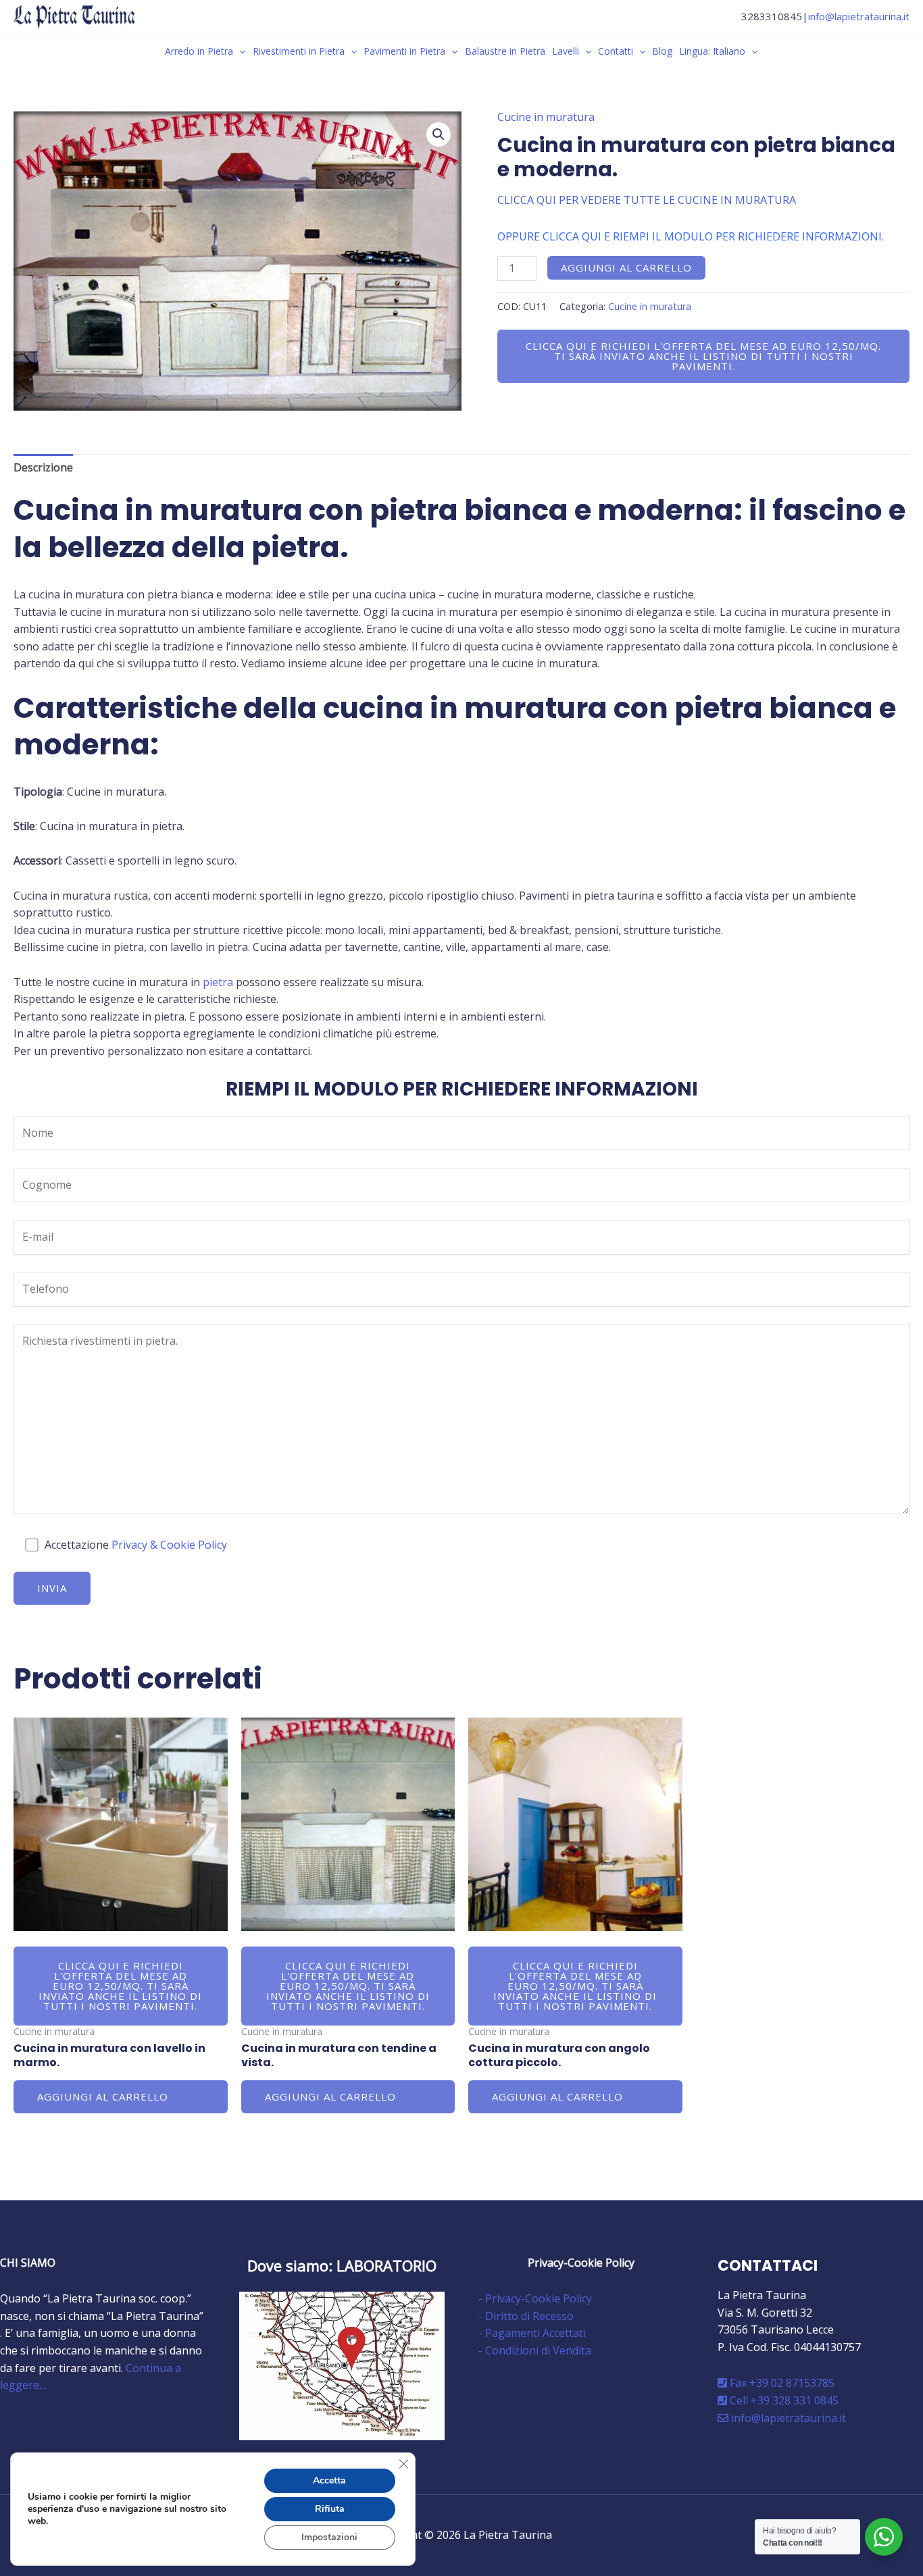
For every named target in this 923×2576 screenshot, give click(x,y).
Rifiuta (330, 2509)
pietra (218, 982)
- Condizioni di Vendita (535, 2350)
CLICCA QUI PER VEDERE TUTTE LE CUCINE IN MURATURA (647, 200)
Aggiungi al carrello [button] (103, 2096)
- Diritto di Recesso (526, 2316)
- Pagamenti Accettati (532, 2333)
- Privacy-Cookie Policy (535, 2298)
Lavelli (566, 51)
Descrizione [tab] (43, 467)
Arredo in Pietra (199, 51)
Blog (662, 51)
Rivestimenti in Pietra (299, 51)
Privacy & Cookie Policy (169, 1545)
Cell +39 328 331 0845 (783, 2400)
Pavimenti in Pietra (404, 51)
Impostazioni (329, 2537)
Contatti (616, 51)
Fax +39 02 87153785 (781, 2383)
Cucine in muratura (546, 117)
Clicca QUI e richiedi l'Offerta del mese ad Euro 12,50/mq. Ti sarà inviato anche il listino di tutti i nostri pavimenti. (703, 356)
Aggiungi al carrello (626, 267)
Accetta (329, 2480)
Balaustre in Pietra (505, 51)
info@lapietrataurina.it (859, 16)
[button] (239, 51)
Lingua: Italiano (712, 51)
